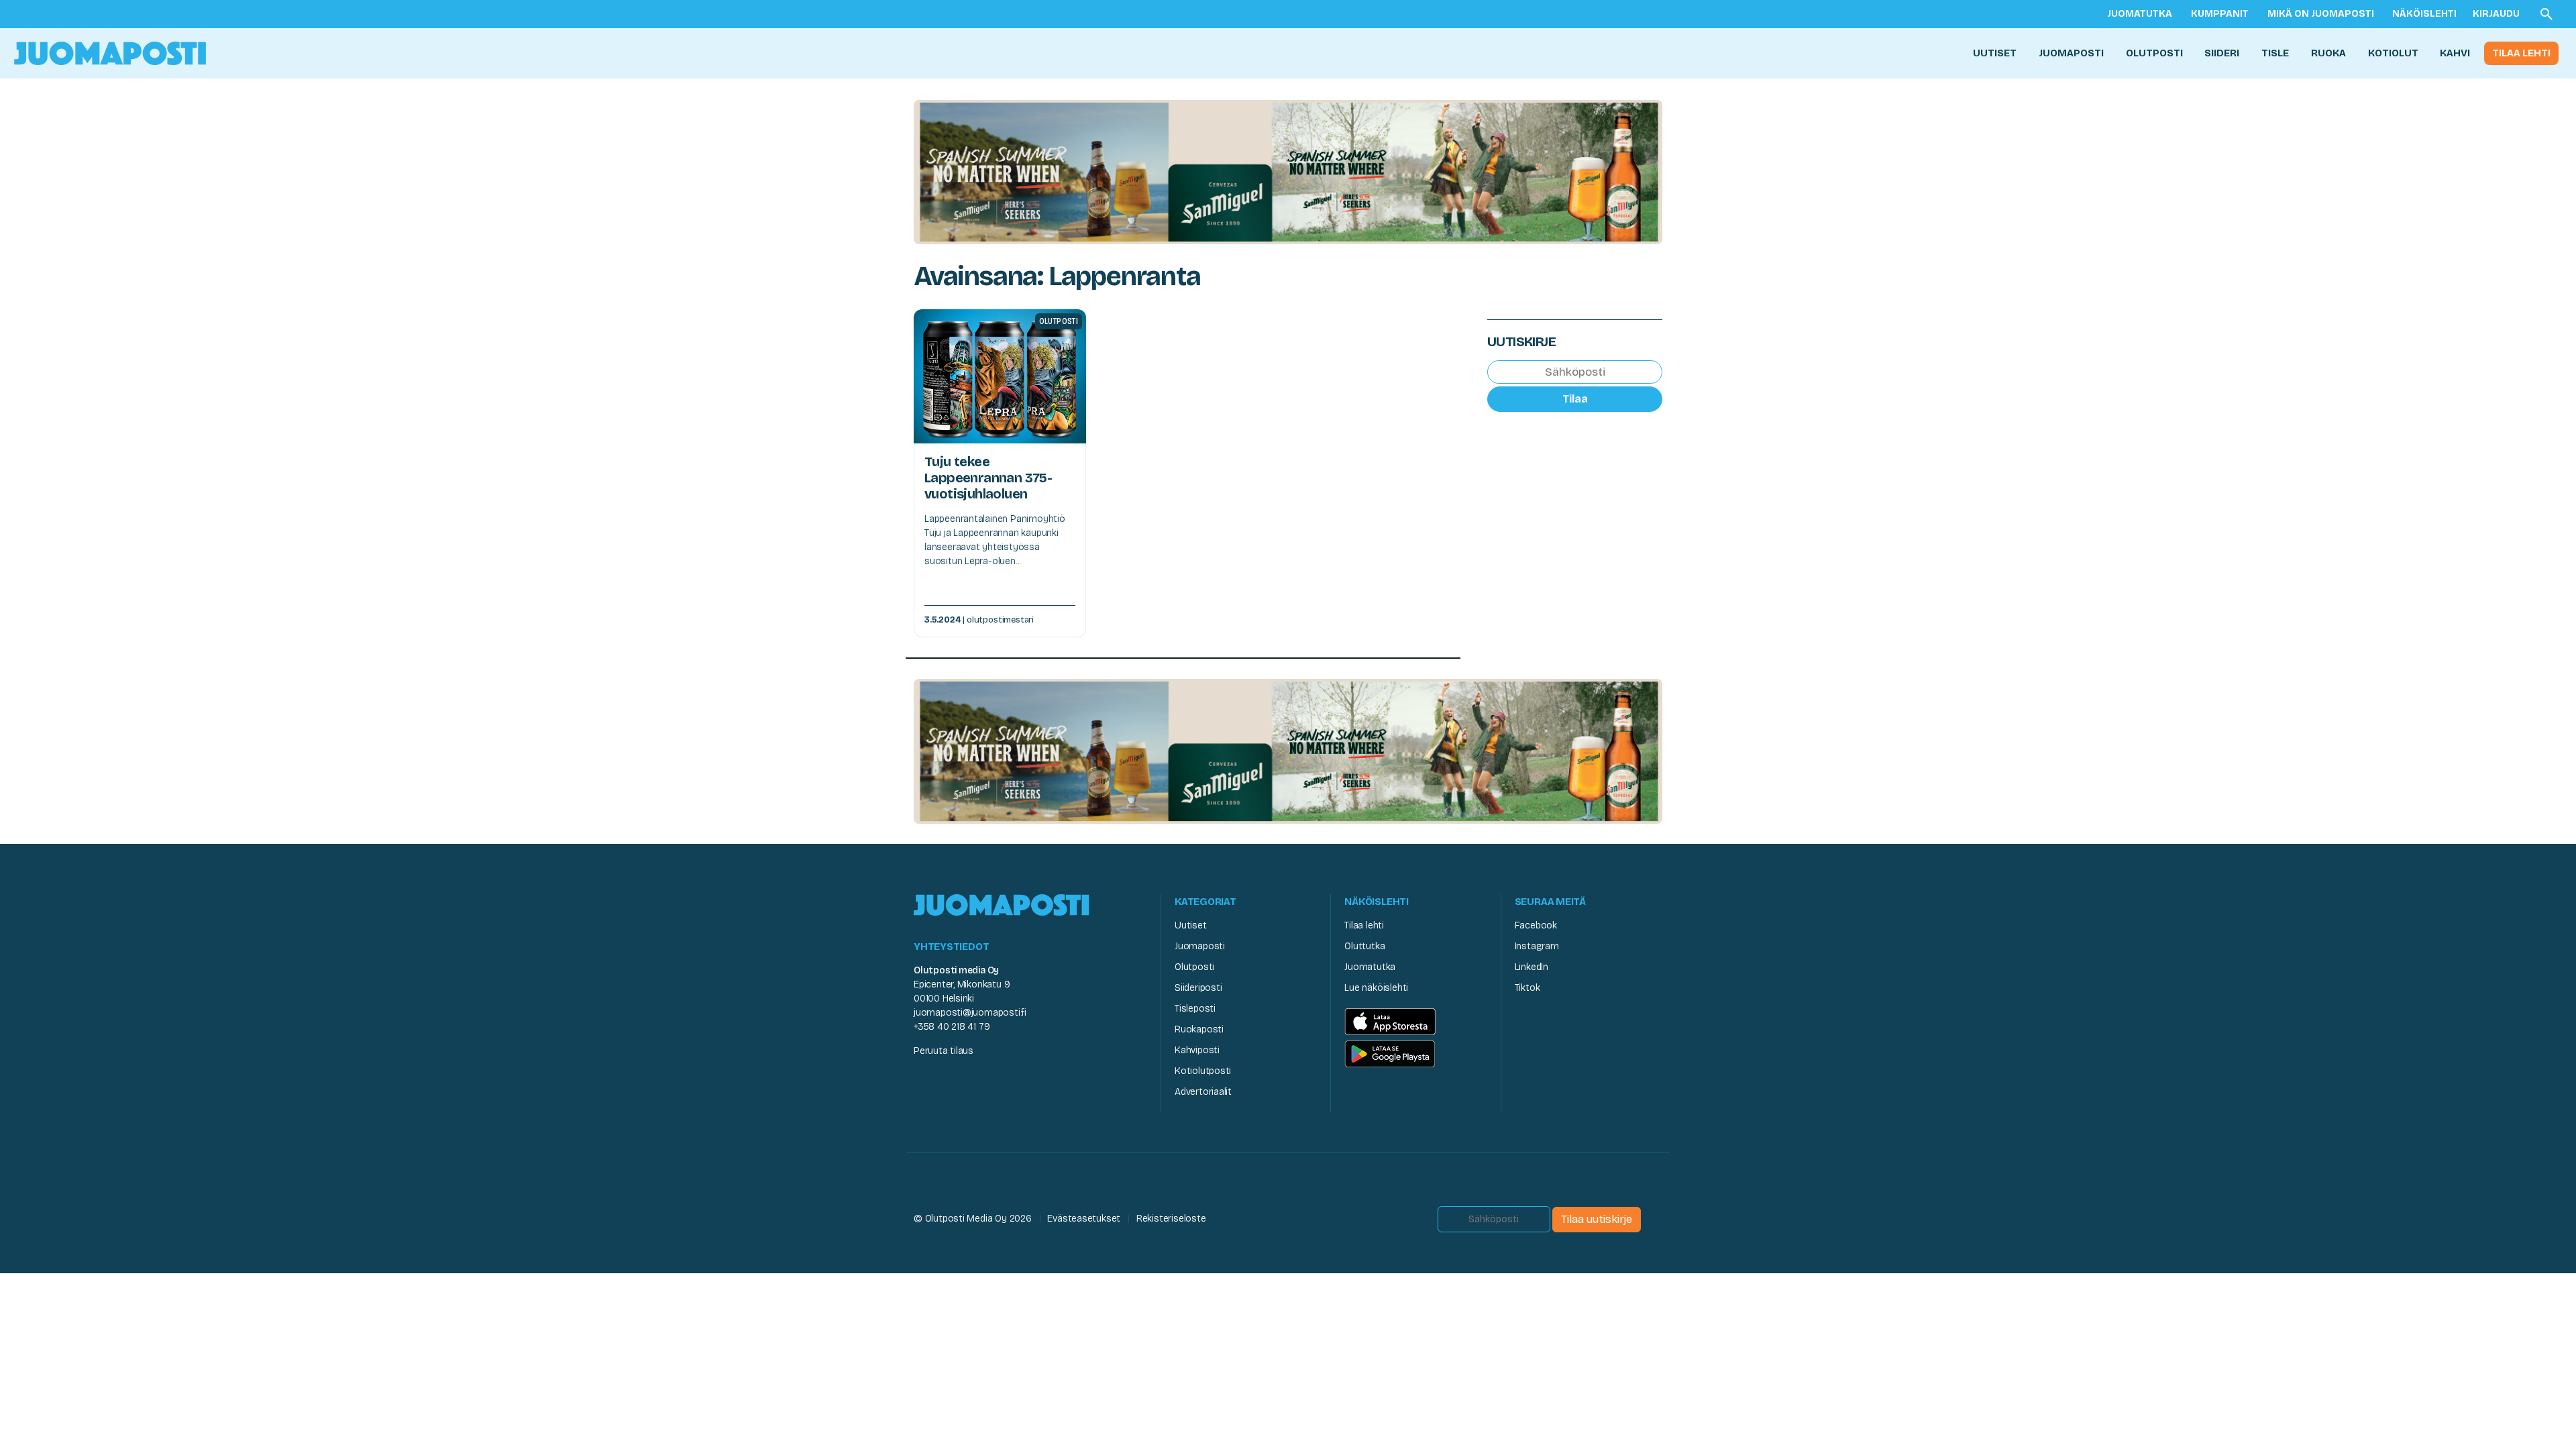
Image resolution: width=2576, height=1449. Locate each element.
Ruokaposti (1199, 1029)
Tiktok (1527, 988)
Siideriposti (1198, 988)
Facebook (1536, 925)
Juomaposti (2071, 53)
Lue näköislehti (1376, 988)
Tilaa (1575, 399)
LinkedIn (1532, 967)
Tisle (2275, 53)
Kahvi (2455, 53)
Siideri (2222, 53)
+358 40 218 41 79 (952, 1027)
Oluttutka (1364, 946)
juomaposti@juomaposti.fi (970, 1013)
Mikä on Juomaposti (2321, 14)
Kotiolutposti (1203, 1071)
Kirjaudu (2496, 14)
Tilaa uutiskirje (1597, 1219)
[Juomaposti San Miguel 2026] (1288, 171)
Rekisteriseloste (1171, 1219)
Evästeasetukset (1084, 1219)
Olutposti (2154, 53)
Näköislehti (2424, 14)
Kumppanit (2220, 14)
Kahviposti (1197, 1050)
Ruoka (2328, 53)
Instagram (1537, 946)
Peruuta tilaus (944, 1051)
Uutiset (1995, 53)
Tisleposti (1195, 1009)
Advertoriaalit (1203, 1092)
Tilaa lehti (2521, 53)
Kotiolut (2393, 53)
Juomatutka (2140, 14)
